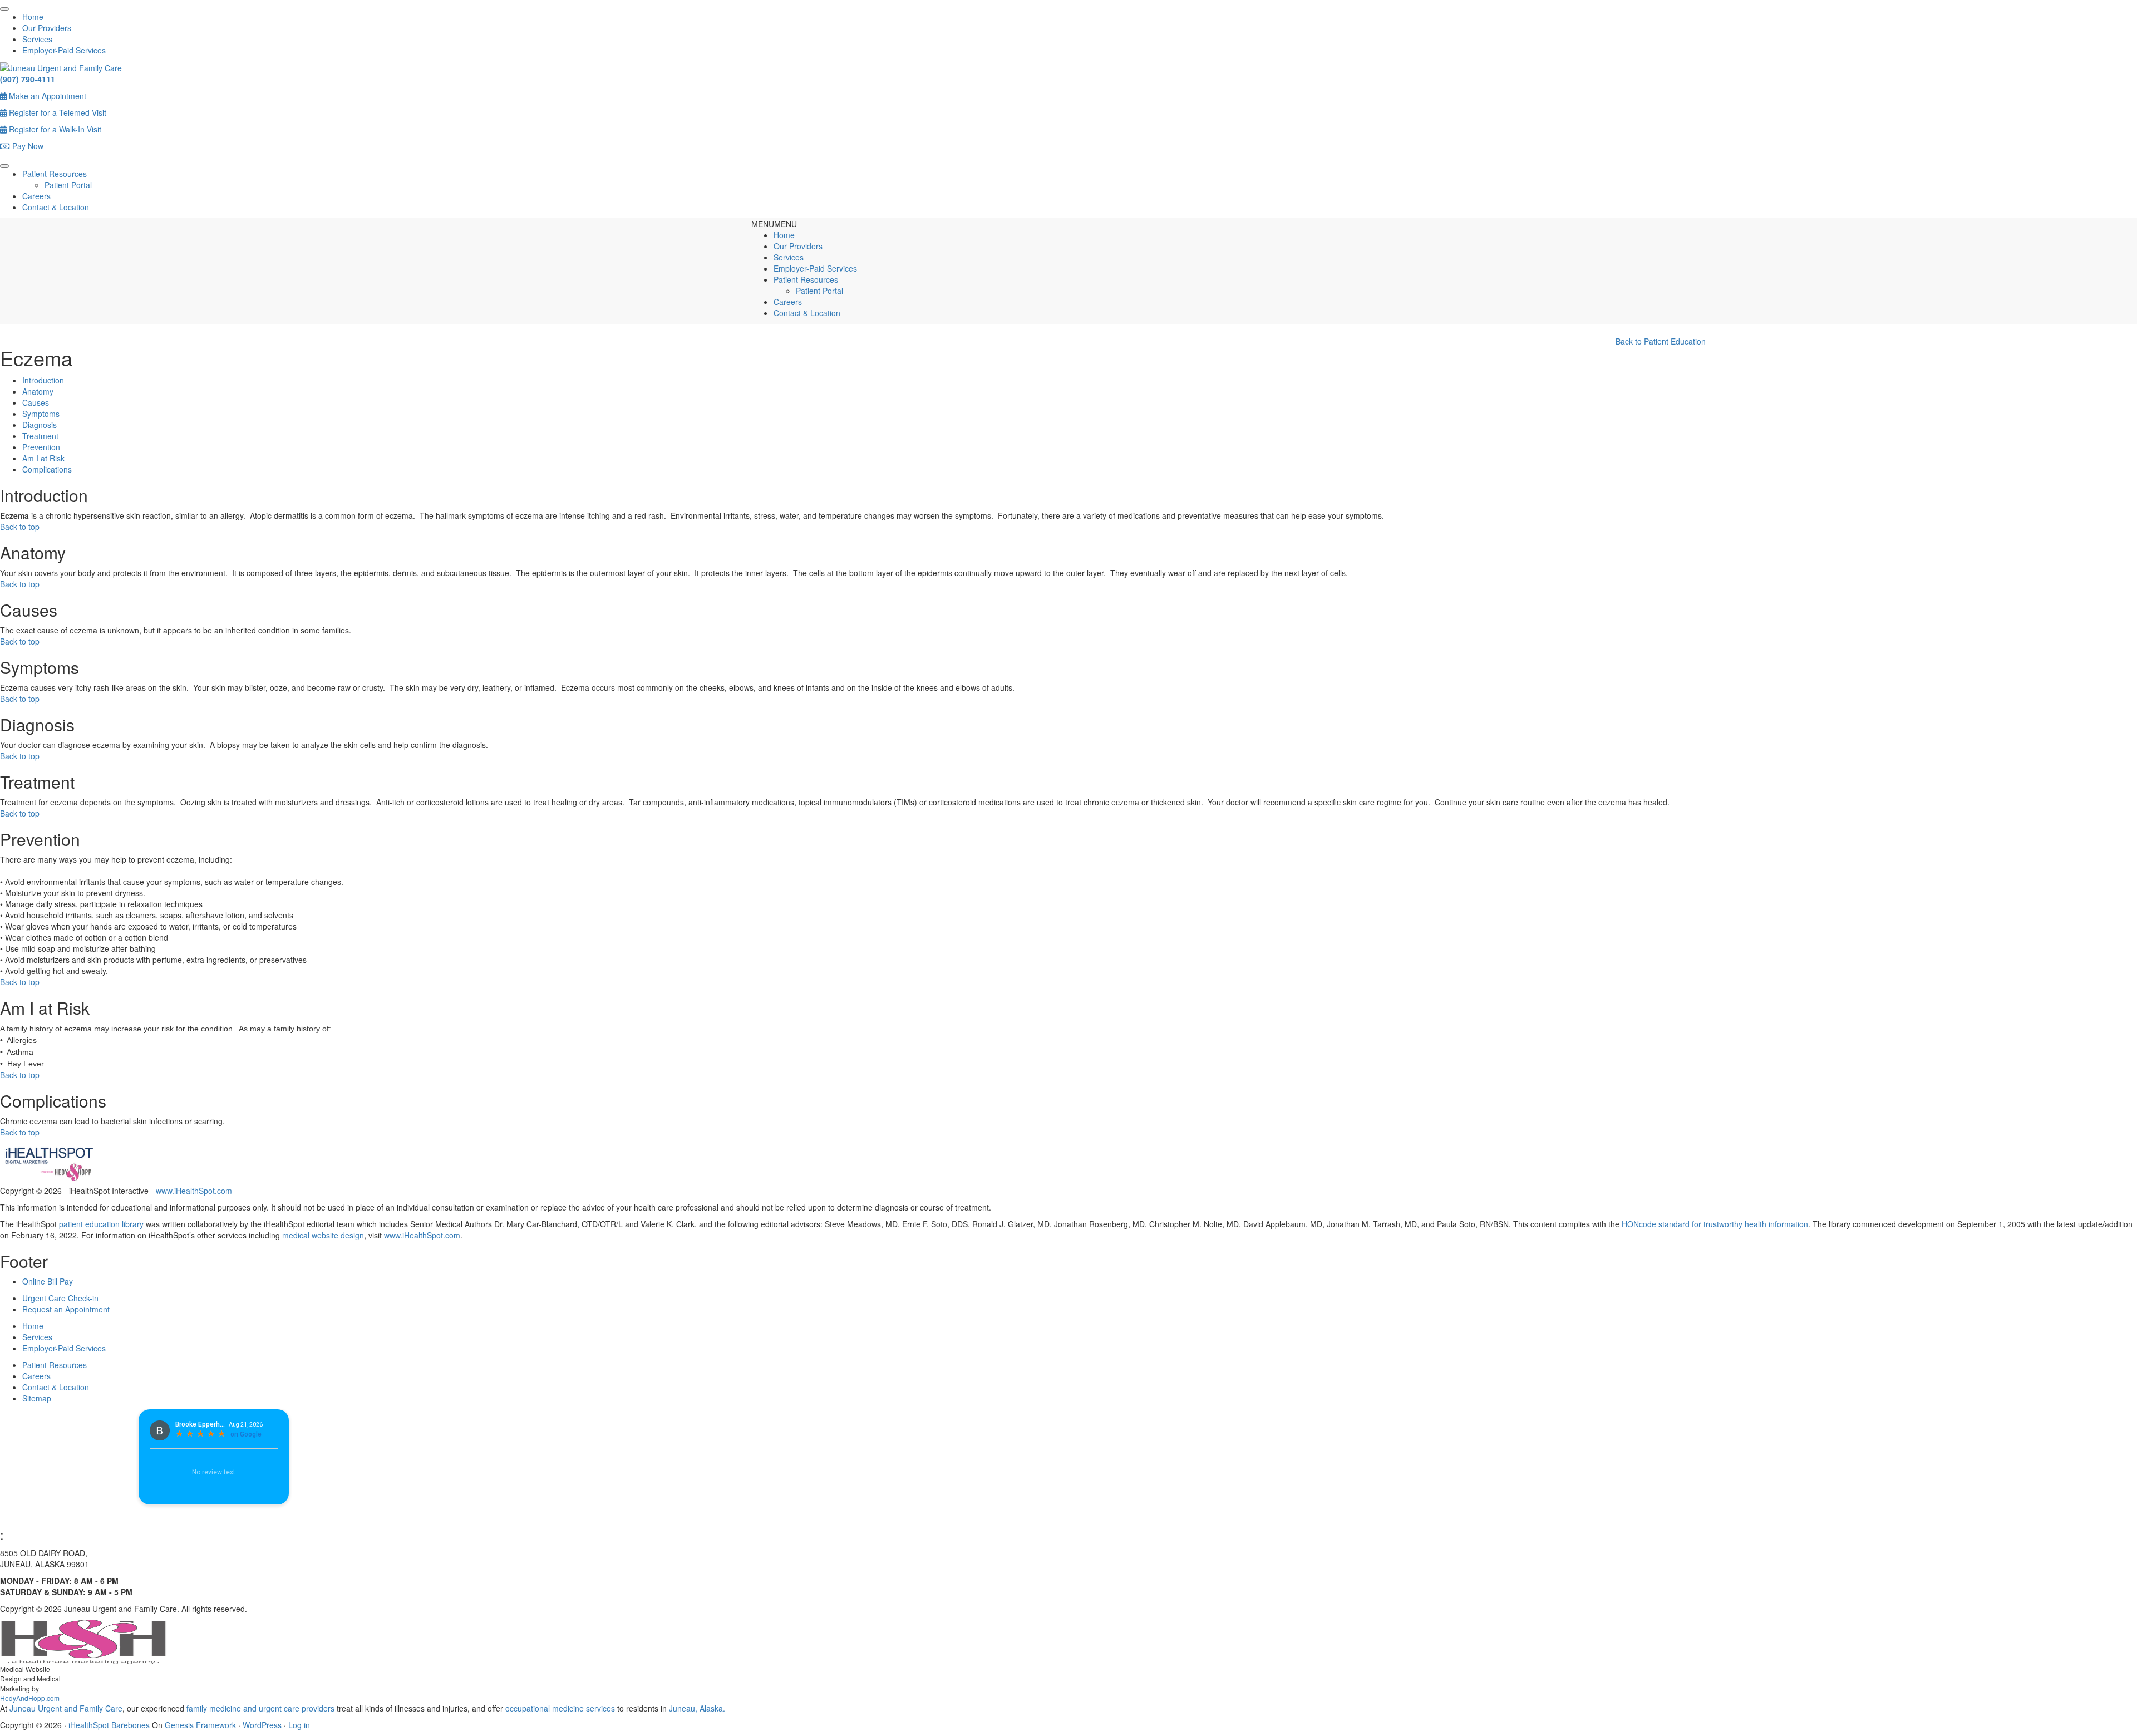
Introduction (43, 380)
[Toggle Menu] (4, 9)
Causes (36, 402)
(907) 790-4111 (28, 79)
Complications (47, 469)
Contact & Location (56, 207)
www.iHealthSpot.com (194, 1191)
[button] (774, 224)
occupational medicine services (560, 1708)
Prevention (41, 447)
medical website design (323, 1235)
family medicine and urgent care (243, 1708)
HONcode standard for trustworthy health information (1715, 1224)
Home (33, 17)
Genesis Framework (200, 1725)
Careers (36, 196)
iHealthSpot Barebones (109, 1725)
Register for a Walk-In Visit (54, 129)
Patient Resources (55, 174)
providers (318, 1708)
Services (37, 39)
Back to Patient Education (1661, 341)
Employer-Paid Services (64, 50)
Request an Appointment (66, 1309)
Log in (299, 1725)
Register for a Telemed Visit (56, 112)
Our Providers (47, 28)
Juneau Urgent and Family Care (65, 1708)
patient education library (101, 1224)
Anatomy (38, 391)
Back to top (20, 527)
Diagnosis (40, 425)
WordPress (262, 1725)
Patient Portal (68, 185)
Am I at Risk (43, 458)
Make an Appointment (46, 96)
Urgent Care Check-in (60, 1298)
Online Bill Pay (48, 1281)
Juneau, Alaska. (696, 1708)
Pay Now (27, 146)
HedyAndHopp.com (30, 1698)
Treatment (40, 436)
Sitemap (37, 1398)
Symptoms (41, 414)
